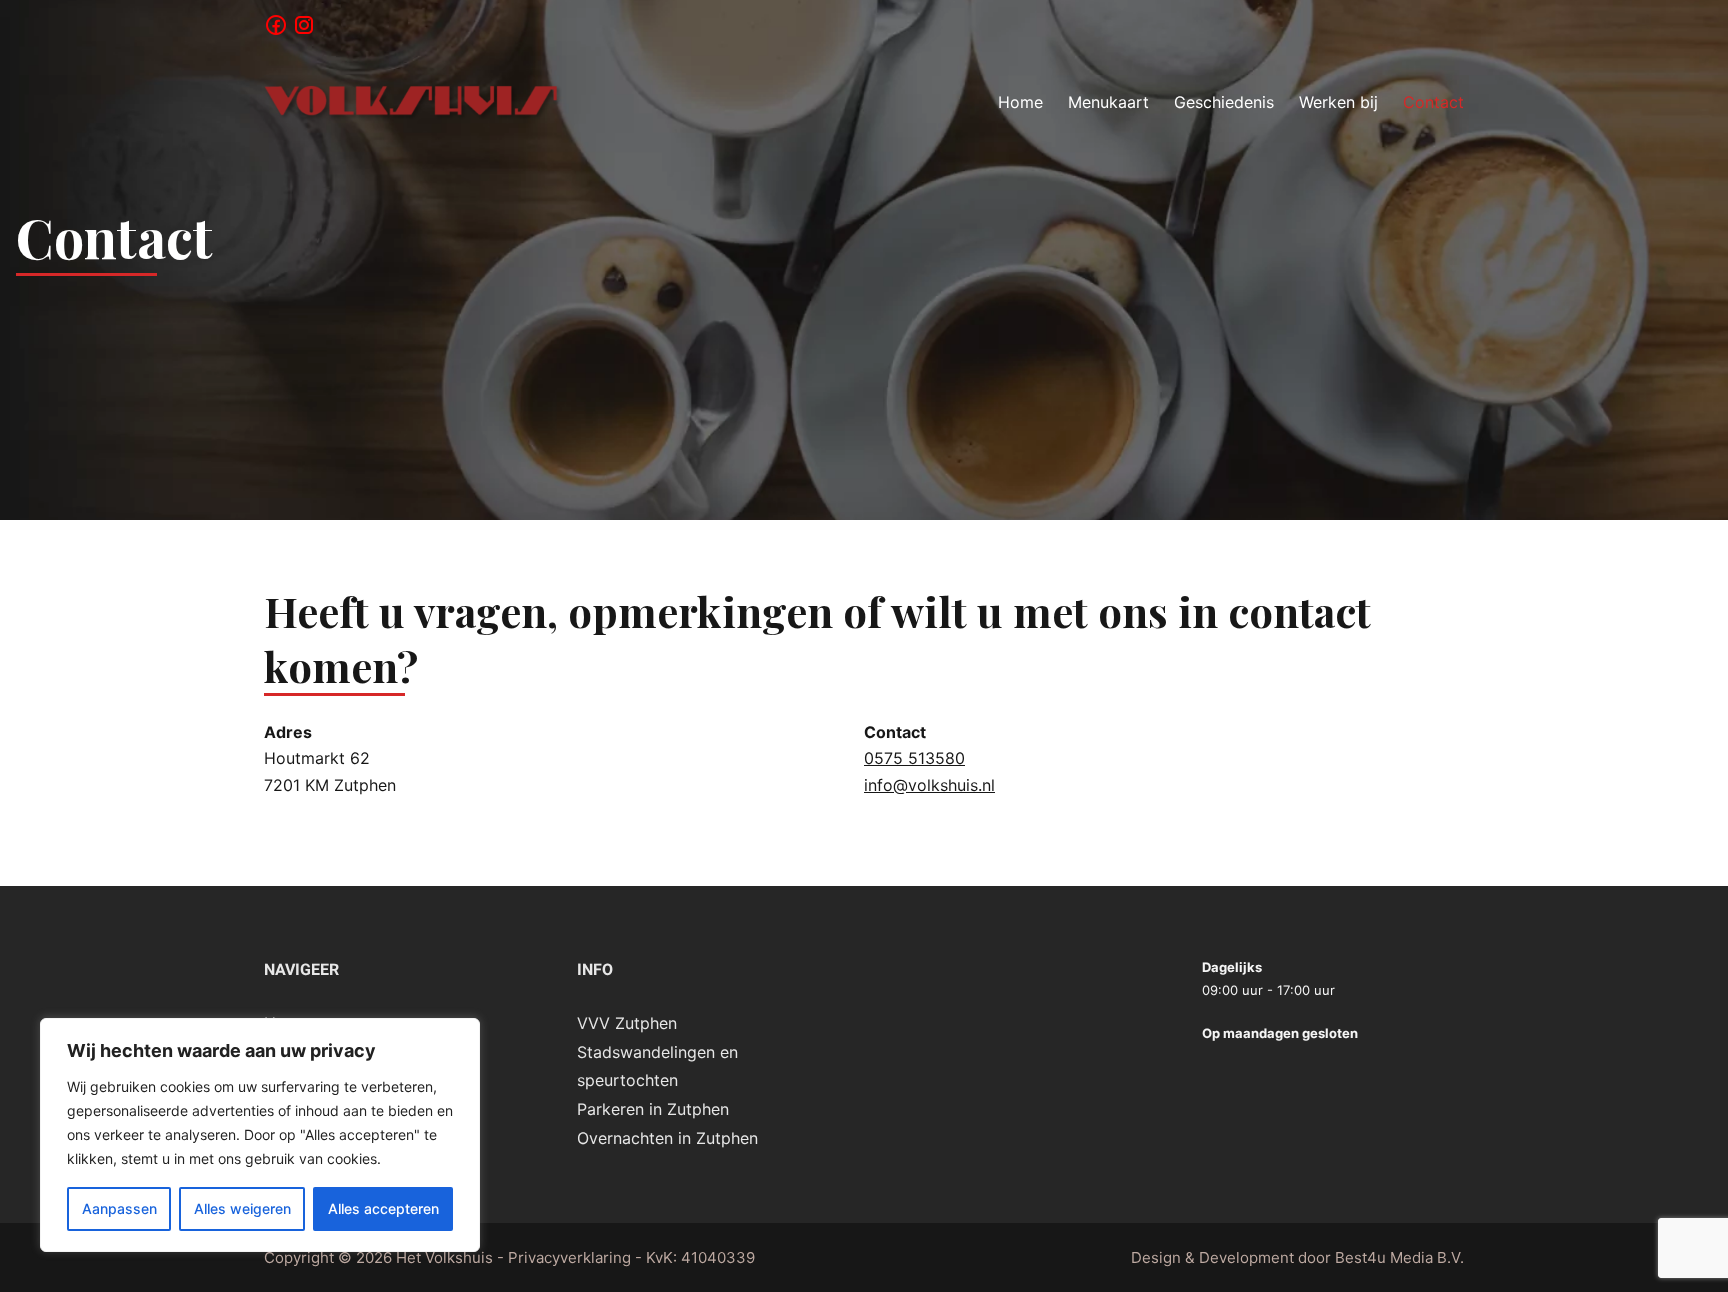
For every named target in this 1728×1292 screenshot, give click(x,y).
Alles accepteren (383, 1208)
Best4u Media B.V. (1399, 1257)
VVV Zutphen (627, 1023)
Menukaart (1108, 102)
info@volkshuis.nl (929, 785)
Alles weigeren (242, 1208)
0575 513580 (914, 758)
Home (1020, 102)
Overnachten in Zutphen (667, 1138)
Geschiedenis (1224, 102)
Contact (1433, 102)
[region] (260, 1135)
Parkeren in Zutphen (653, 1109)
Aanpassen (119, 1208)
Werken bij (1338, 102)
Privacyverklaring (569, 1257)
